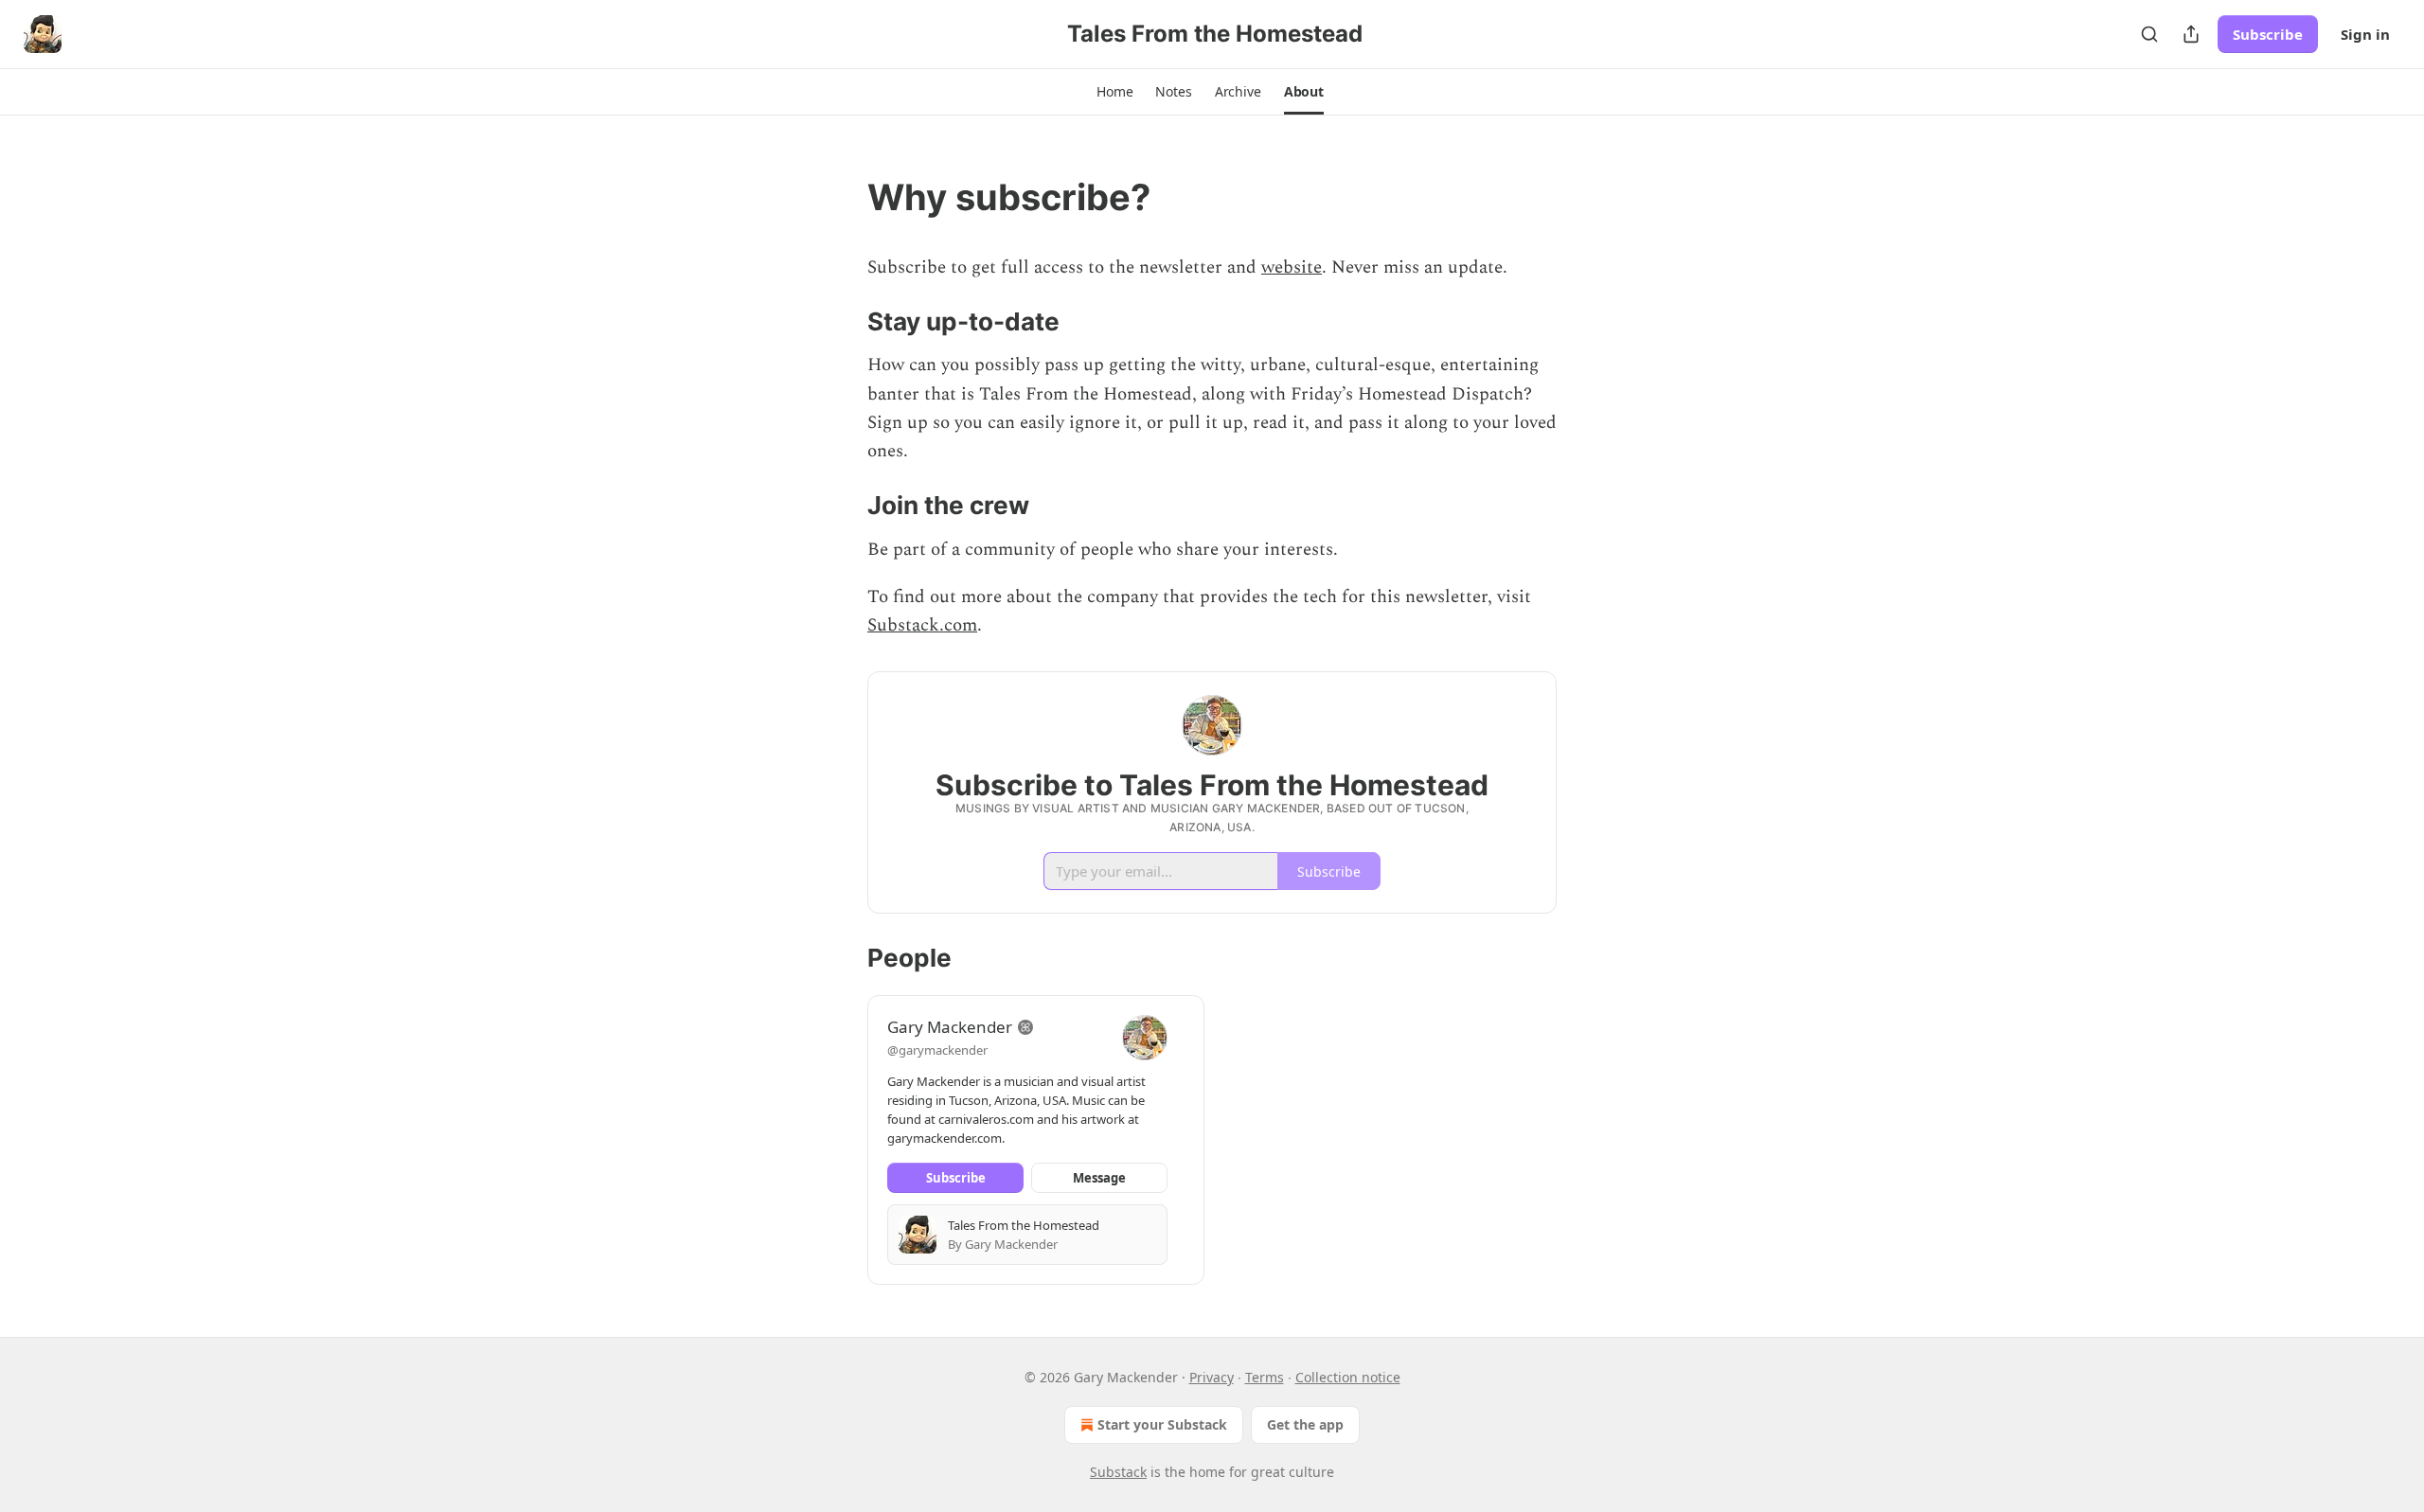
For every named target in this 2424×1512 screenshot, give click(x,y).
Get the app (1305, 1424)
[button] (1114, 92)
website (1292, 267)
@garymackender (937, 1050)
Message (1099, 1178)
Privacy (1212, 1377)
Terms (1265, 1377)
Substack (1118, 1472)
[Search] (2149, 34)
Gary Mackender (950, 1027)
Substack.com (922, 625)
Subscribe (2268, 34)
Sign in (2365, 34)
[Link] (841, 197)
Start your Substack (1162, 1424)
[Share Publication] (2191, 34)
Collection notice (1348, 1377)
